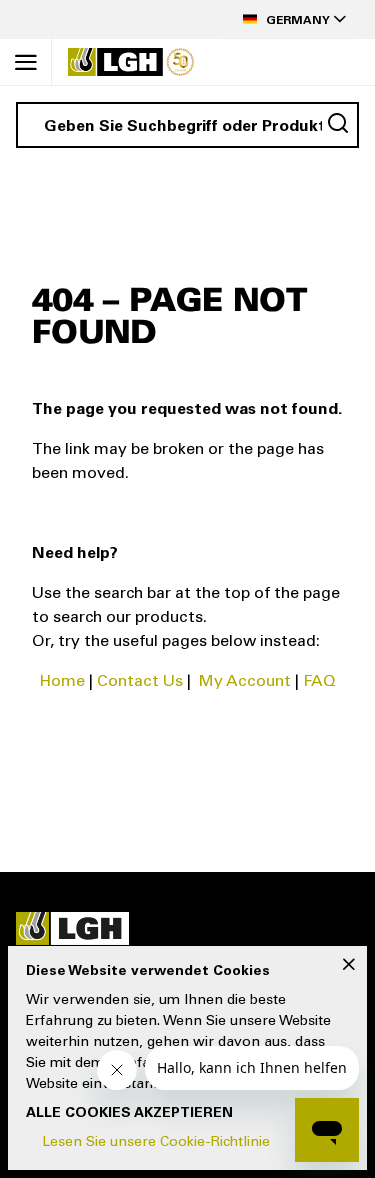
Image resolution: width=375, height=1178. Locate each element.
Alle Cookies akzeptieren (129, 1114)
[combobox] (187, 125)
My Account (245, 682)
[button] (289, 19)
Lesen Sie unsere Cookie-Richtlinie (156, 1143)
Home (62, 682)
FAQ (319, 682)
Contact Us (140, 682)
